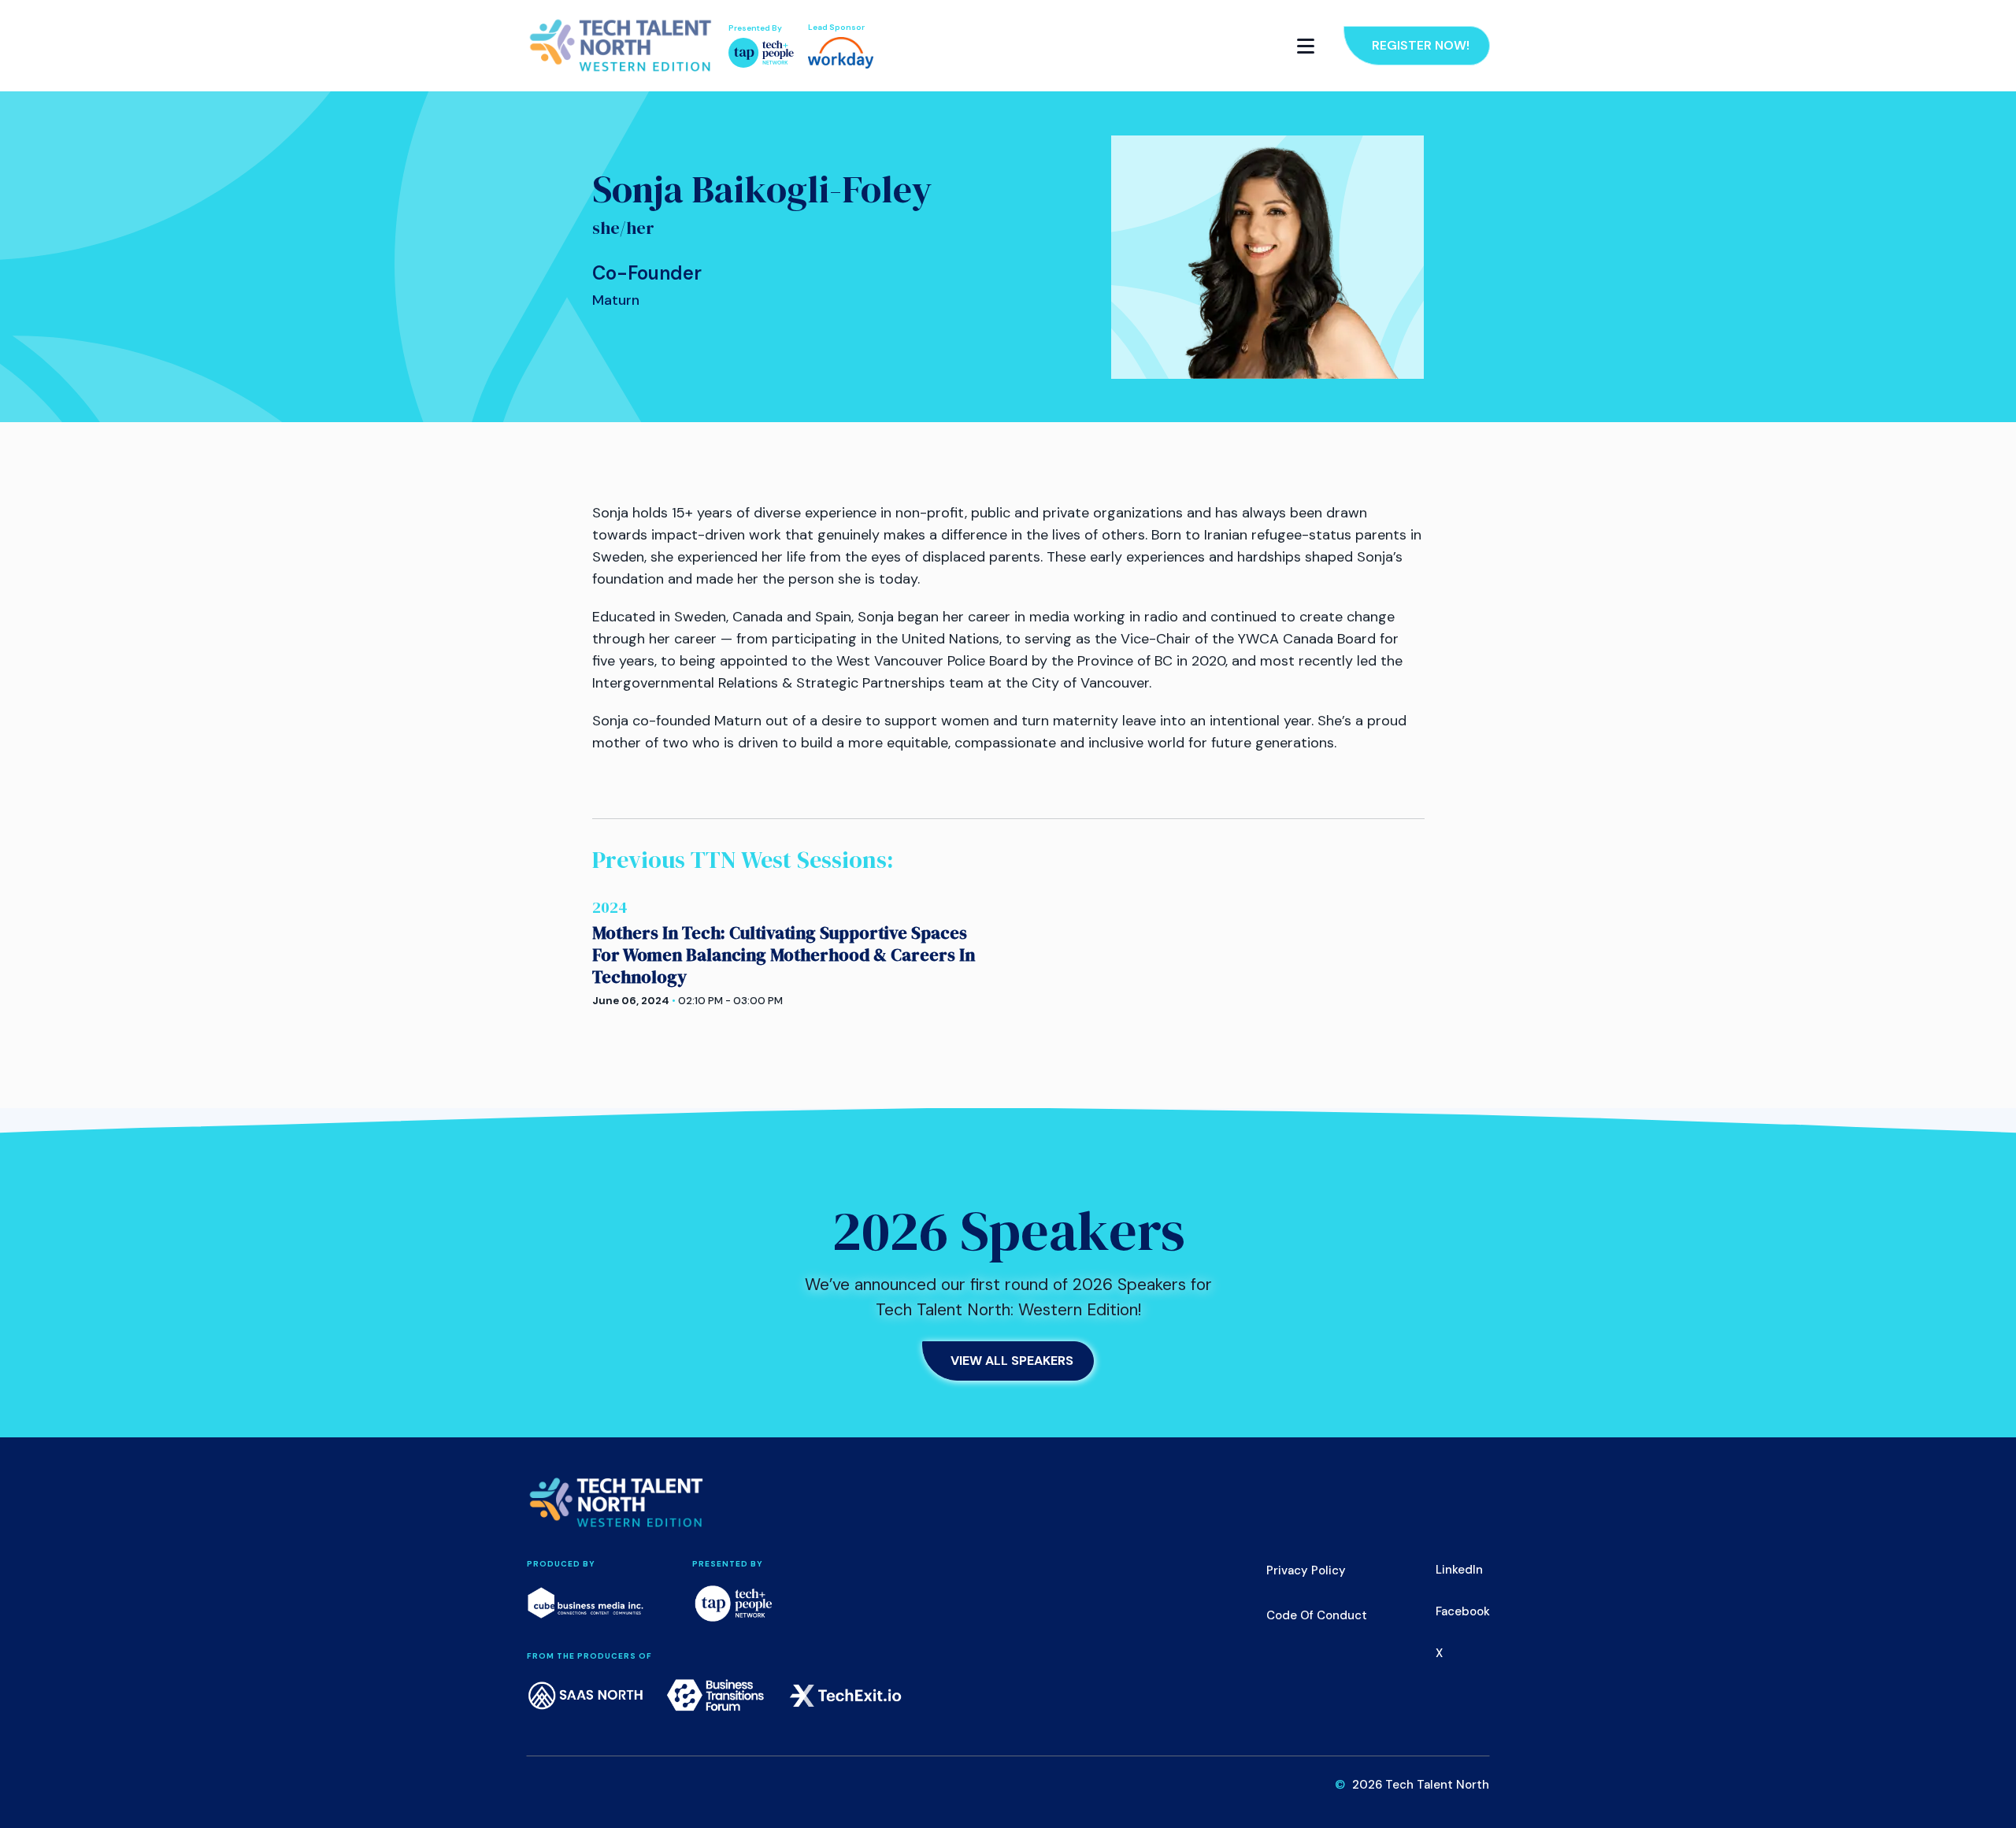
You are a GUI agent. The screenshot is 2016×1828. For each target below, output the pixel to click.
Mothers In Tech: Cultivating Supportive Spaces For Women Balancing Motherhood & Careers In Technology (784, 955)
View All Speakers (1012, 1361)
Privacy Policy (1306, 1570)
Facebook (1463, 1611)
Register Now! (1421, 45)
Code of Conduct (1317, 1615)
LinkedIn (1459, 1570)
